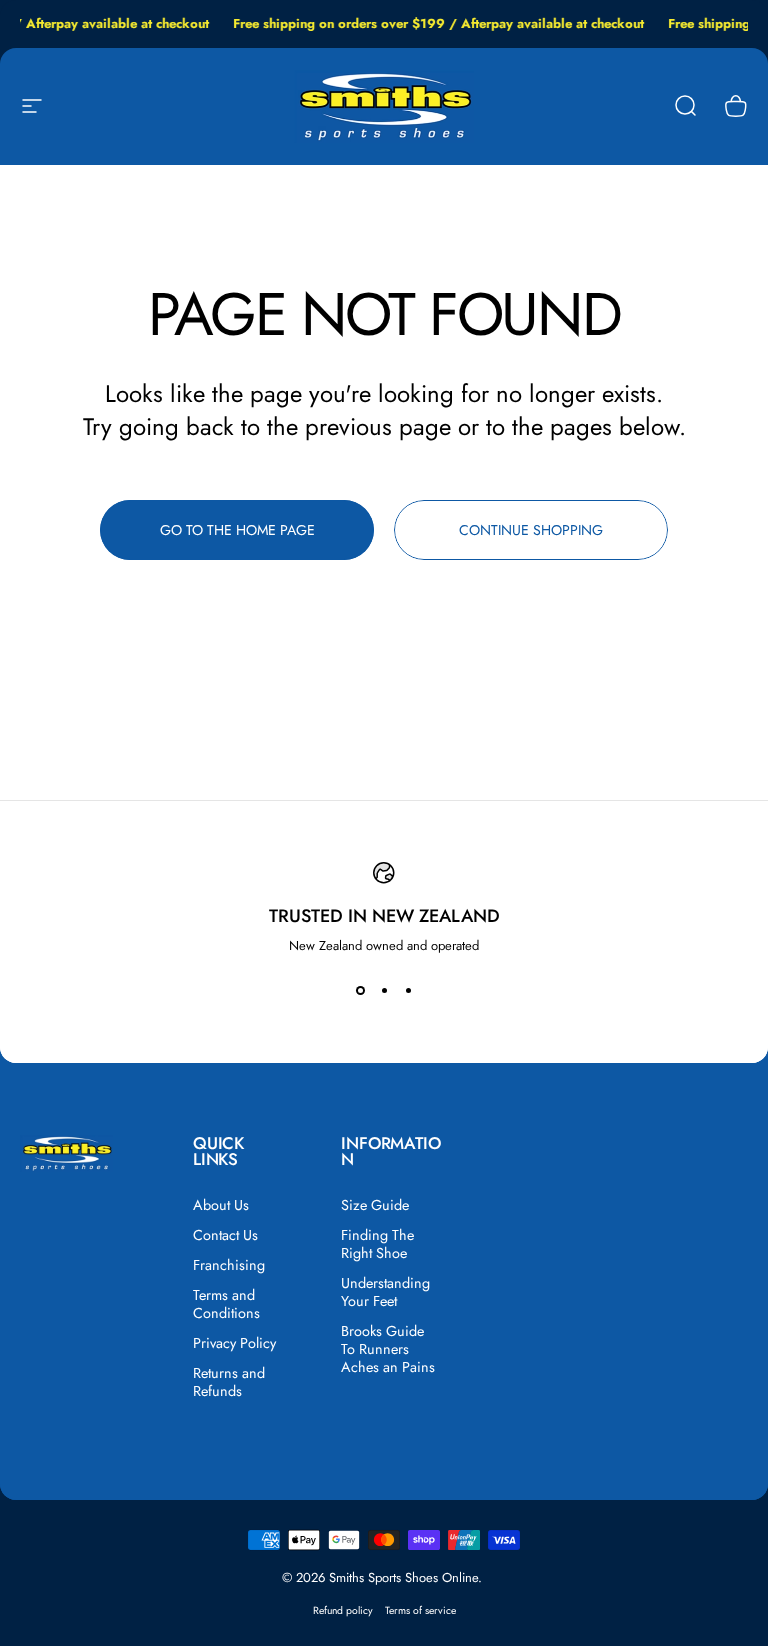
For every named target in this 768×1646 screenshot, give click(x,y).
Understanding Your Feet (385, 1292)
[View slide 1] (360, 991)
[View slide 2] (384, 991)
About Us (221, 1205)
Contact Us (225, 1235)
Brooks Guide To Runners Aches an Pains (388, 1349)
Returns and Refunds (229, 1382)
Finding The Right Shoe (377, 1244)
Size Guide (375, 1205)
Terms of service (420, 1610)
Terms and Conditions (226, 1304)
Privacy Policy (234, 1343)
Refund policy (343, 1610)
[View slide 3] (408, 991)
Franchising (229, 1265)
